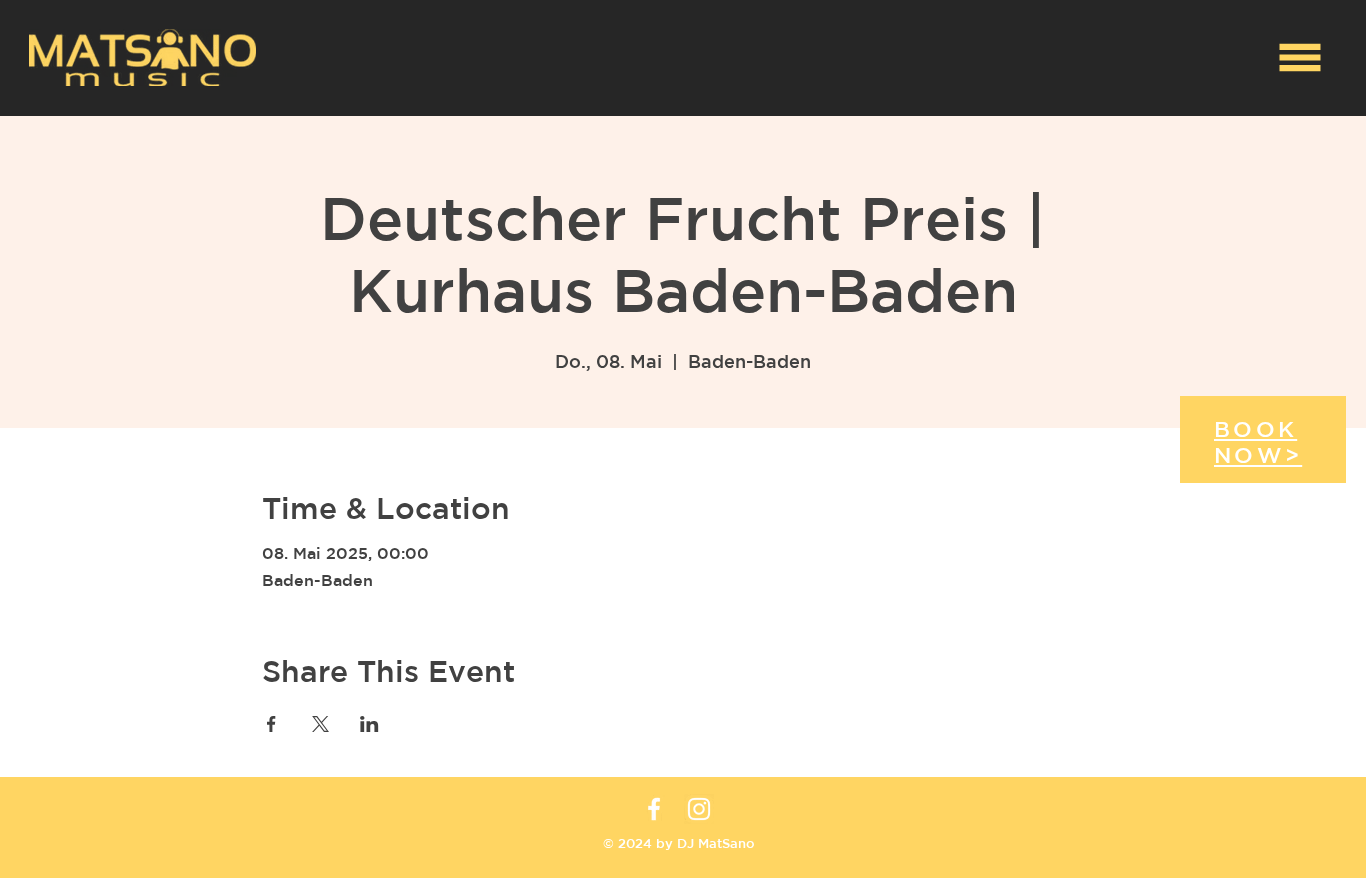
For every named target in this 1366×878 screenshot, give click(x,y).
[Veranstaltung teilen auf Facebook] (271, 724)
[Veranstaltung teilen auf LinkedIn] (369, 724)
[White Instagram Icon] (699, 809)
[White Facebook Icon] (654, 809)
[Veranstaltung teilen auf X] (320, 724)
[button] (1300, 58)
